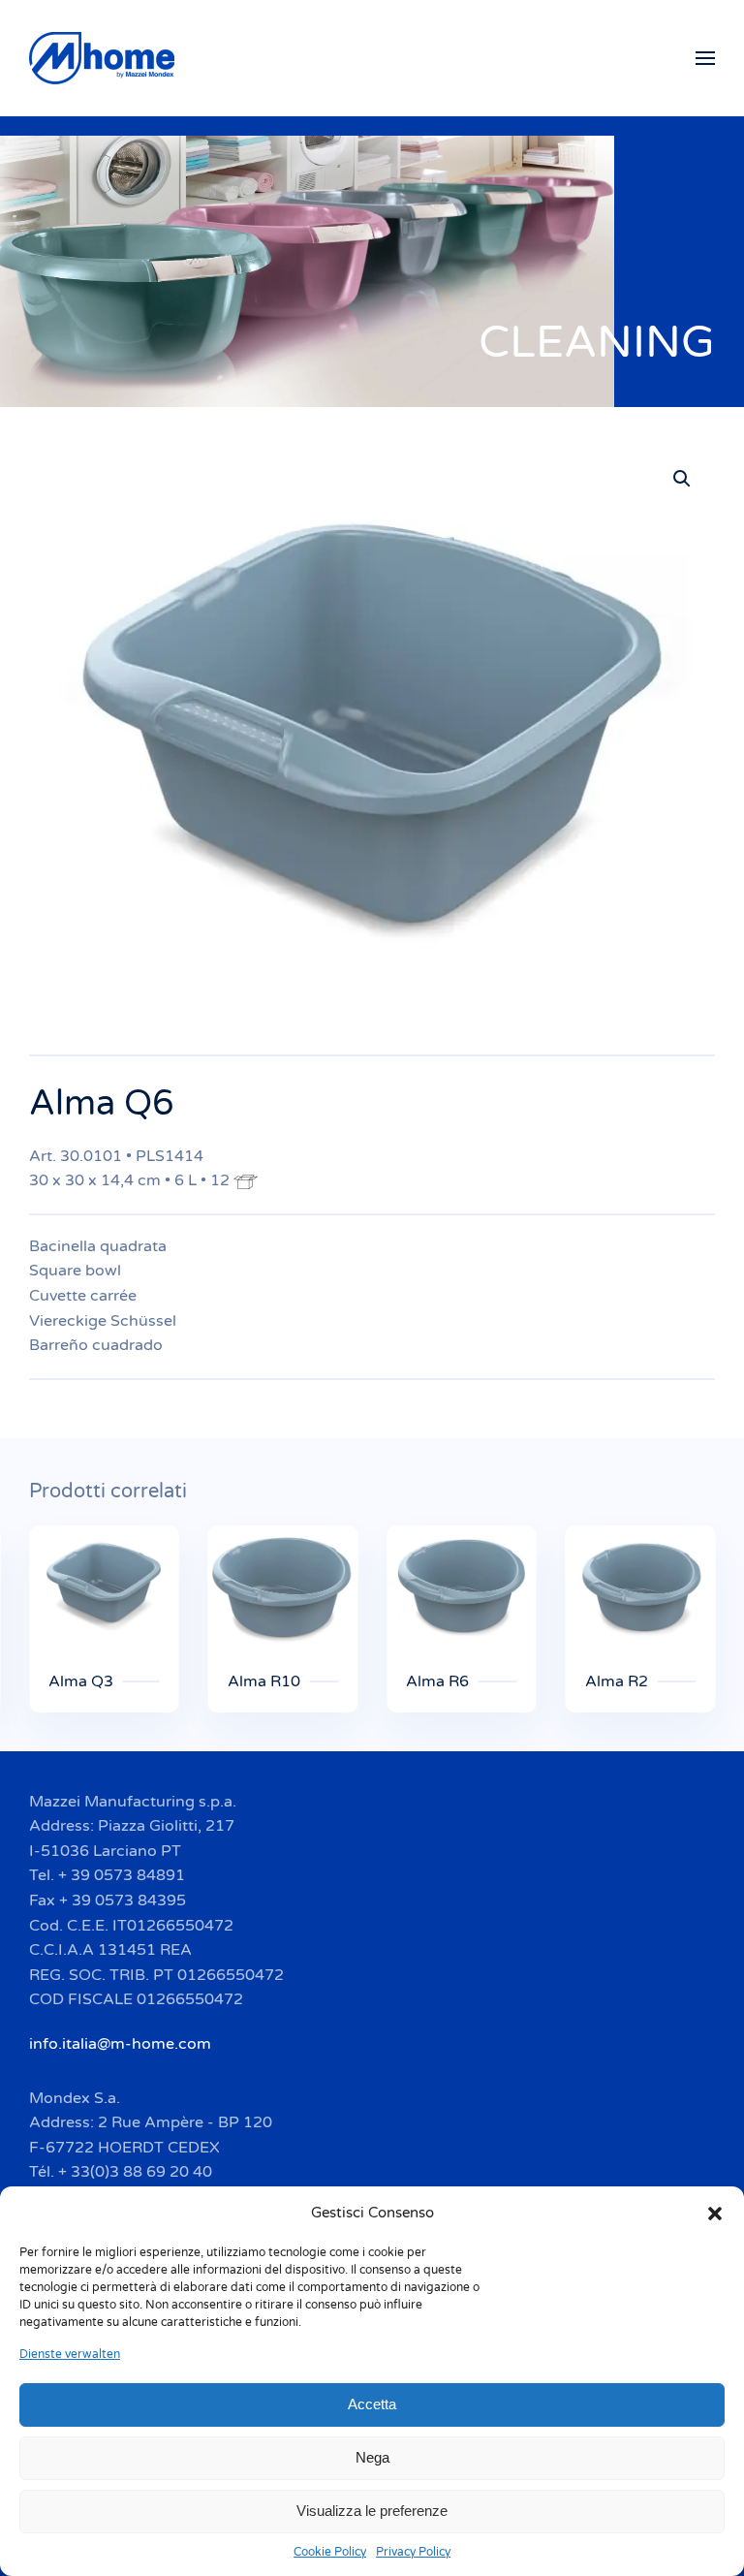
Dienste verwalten (70, 2354)
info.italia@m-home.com (120, 2044)
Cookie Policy (330, 2552)
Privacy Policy (413, 2552)
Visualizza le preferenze (372, 2511)
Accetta (372, 2404)
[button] (715, 2213)
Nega (372, 2457)
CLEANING (597, 343)
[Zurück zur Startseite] (105, 58)
